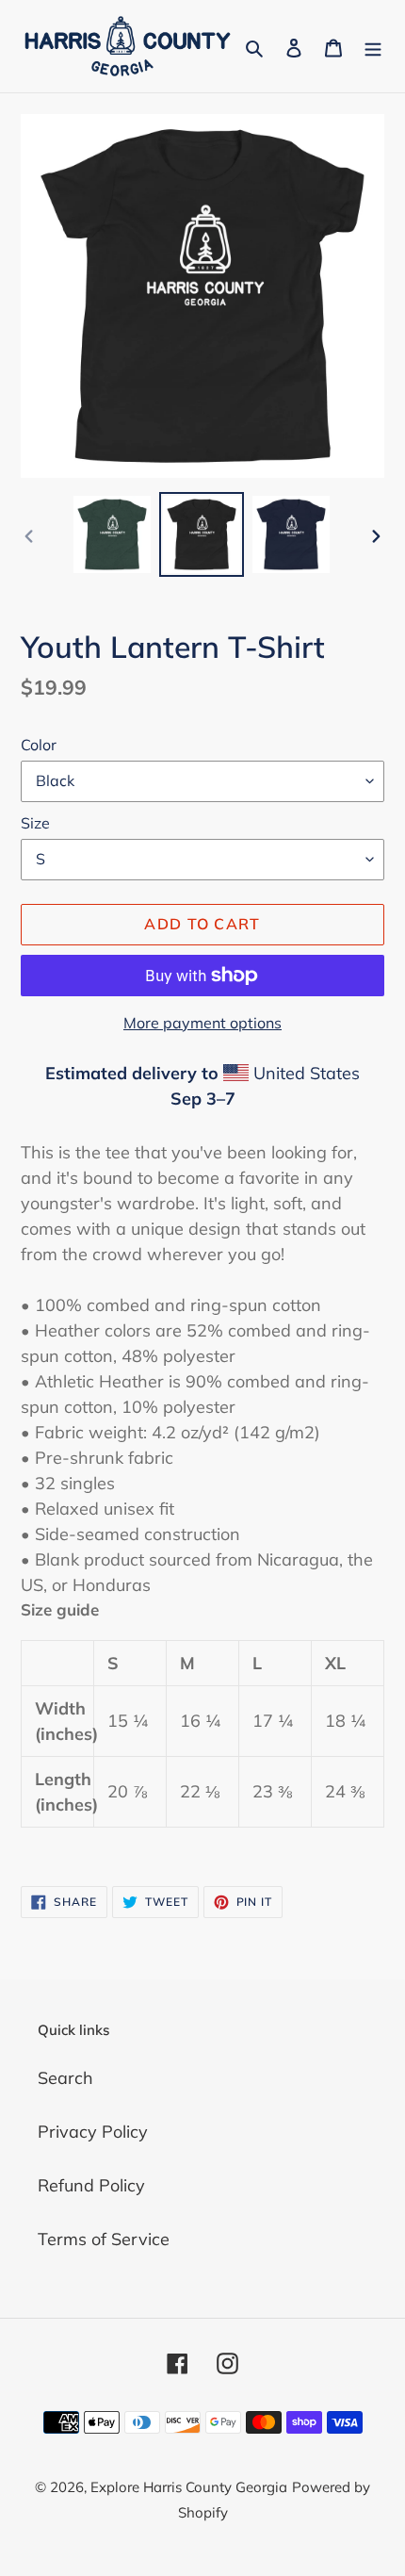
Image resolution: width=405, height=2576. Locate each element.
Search (65, 2078)
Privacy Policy (93, 2132)
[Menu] (373, 47)
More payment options (202, 1023)
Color (39, 745)
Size (35, 823)
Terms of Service (104, 2239)
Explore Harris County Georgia (189, 2487)
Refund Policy (91, 2185)
